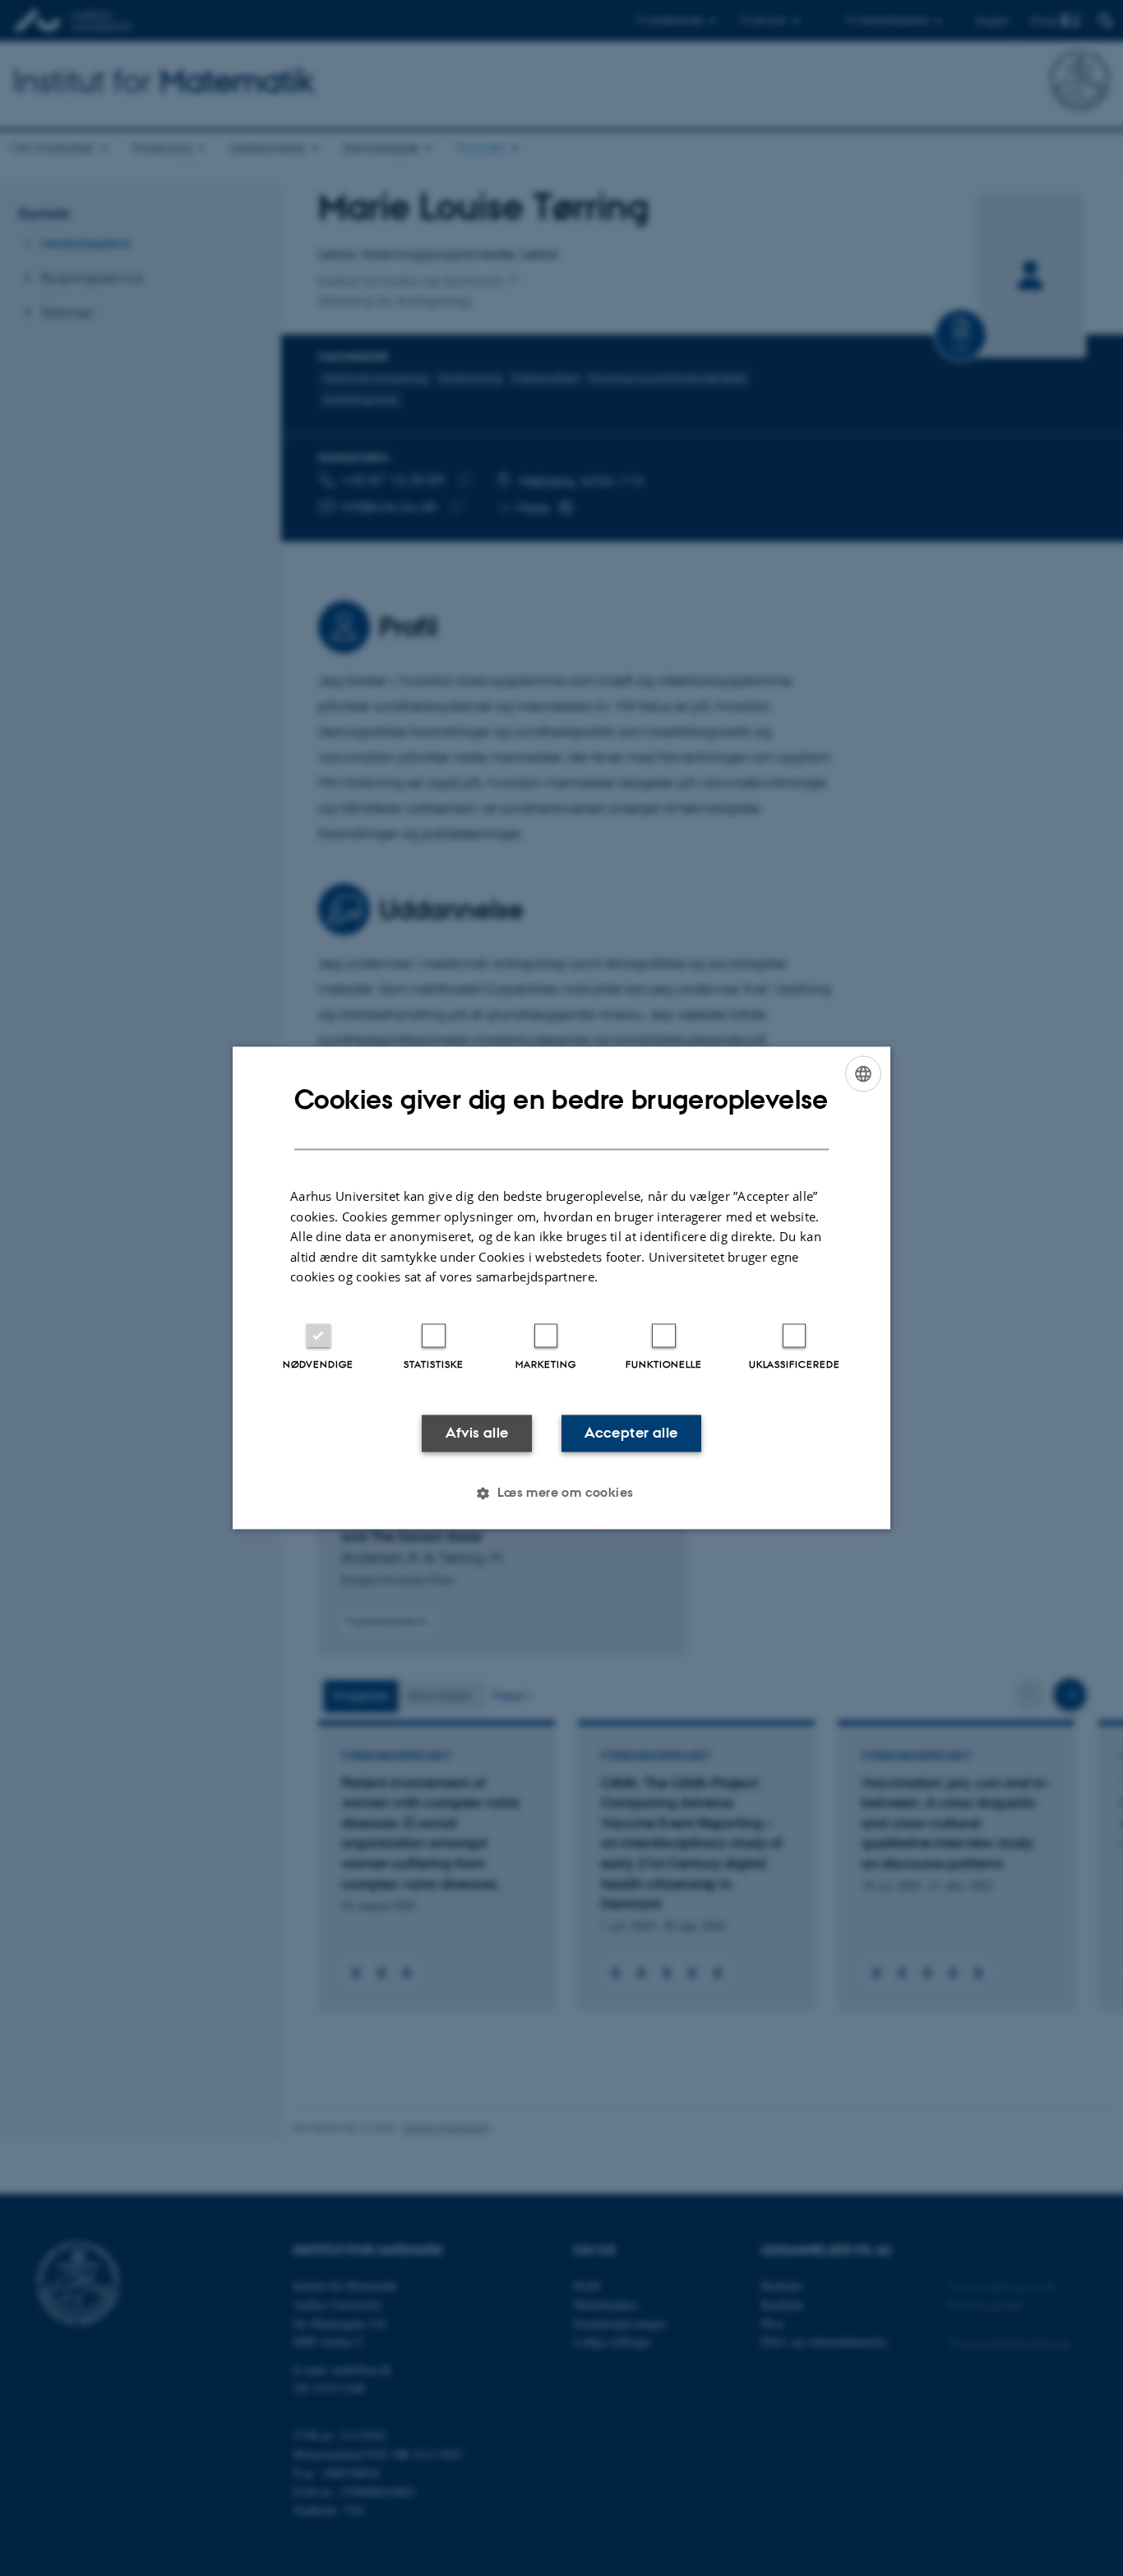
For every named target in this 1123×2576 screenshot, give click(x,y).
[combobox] (863, 1073)
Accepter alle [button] (631, 1433)
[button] (561, 1493)
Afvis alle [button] (477, 1433)
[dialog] (561, 1288)
